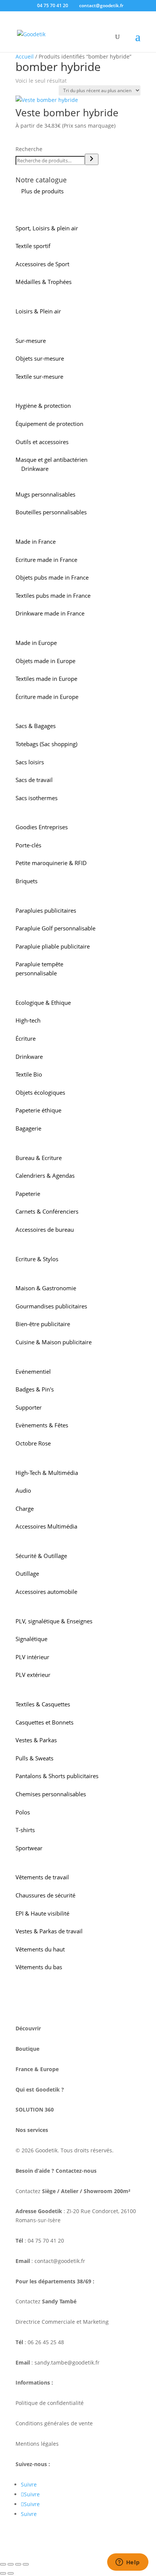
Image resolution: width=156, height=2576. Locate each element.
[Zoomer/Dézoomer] (3, 2564)
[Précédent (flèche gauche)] (3, 2573)
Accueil (25, 56)
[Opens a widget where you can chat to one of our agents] (128, 2563)
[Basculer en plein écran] (11, 2564)
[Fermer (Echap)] (26, 2564)
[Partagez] (18, 2564)
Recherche (29, 149)
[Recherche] (92, 159)
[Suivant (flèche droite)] (11, 2573)
